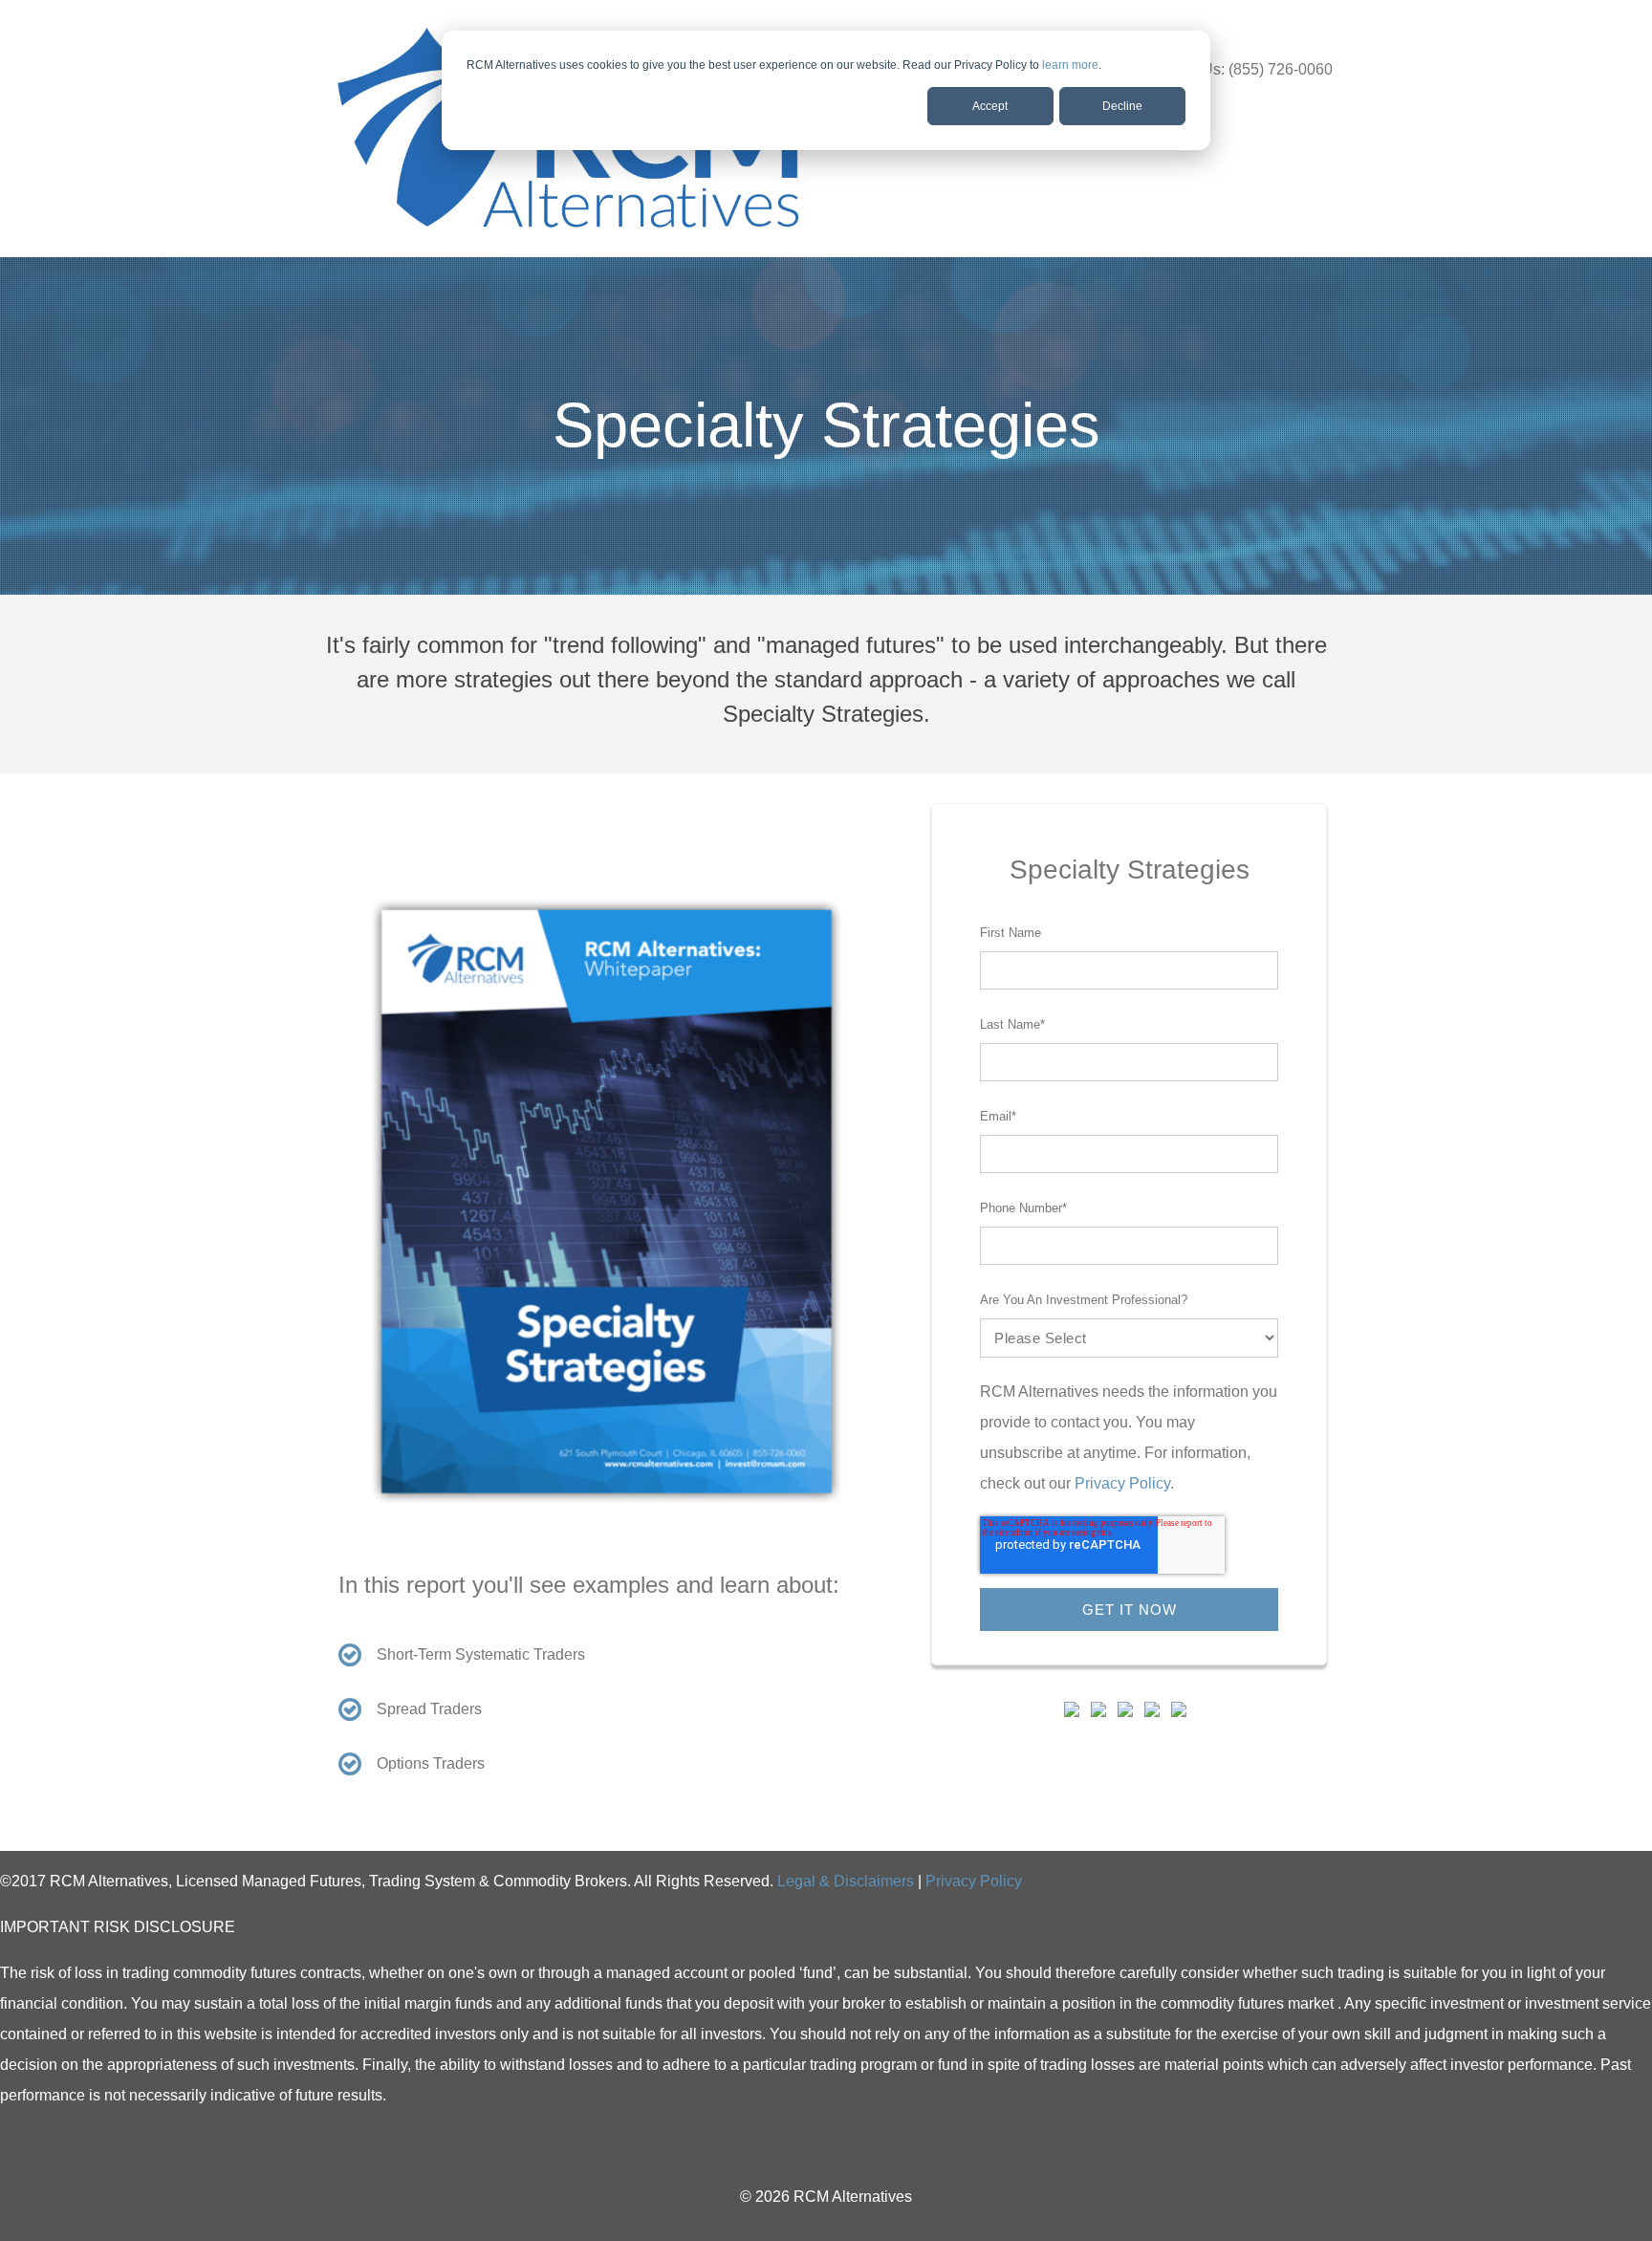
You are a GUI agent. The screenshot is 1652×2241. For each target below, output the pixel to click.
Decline (1122, 106)
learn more (1070, 65)
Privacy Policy (1122, 1483)
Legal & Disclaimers (846, 1881)
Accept (990, 106)
